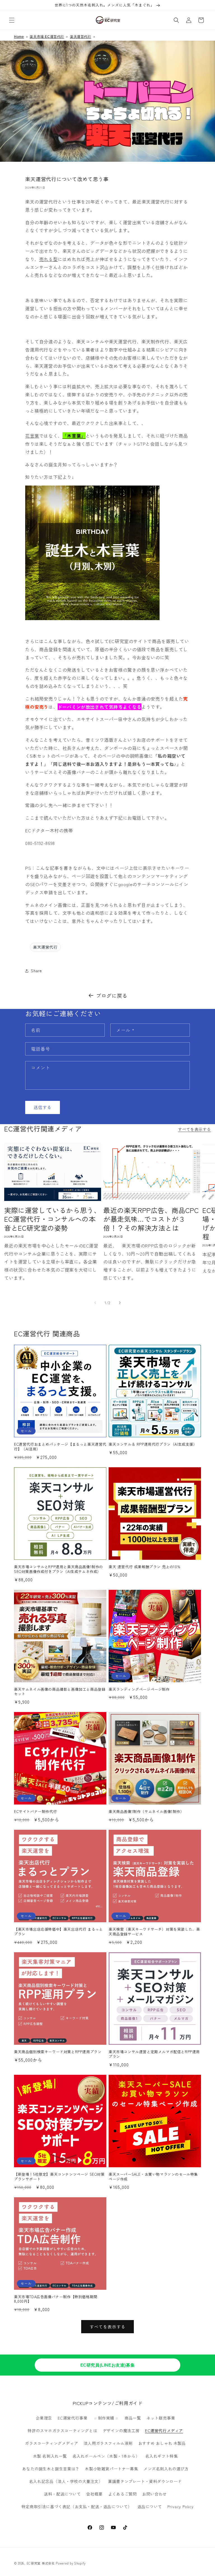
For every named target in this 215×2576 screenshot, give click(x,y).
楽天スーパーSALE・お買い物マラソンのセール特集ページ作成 (153, 2177)
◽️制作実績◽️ (106, 2418)
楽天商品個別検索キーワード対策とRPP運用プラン (58, 2052)
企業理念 (44, 2418)
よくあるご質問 (122, 2494)
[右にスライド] (120, 1303)
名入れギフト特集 (162, 2456)
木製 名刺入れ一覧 (50, 2456)
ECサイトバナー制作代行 (35, 1812)
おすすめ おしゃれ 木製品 (162, 2443)
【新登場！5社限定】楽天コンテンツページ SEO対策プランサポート (59, 2177)
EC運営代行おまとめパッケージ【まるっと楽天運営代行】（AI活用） (60, 1447)
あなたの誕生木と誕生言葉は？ (51, 2469)
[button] (12, 20)
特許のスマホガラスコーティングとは (62, 2431)
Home (19, 37)
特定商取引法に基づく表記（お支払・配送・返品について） (77, 2506)
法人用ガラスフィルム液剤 (108, 2443)
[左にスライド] (95, 1303)
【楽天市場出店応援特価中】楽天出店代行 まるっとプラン (58, 1932)
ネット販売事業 (161, 2418)
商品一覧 (133, 2418)
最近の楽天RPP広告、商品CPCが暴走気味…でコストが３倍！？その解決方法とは (151, 1219)
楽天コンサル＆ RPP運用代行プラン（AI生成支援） (153, 1444)
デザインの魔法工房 (121, 2431)
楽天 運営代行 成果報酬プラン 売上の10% (144, 1567)
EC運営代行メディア (164, 2431)
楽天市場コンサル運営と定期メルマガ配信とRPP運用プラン (154, 2054)
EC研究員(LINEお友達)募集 (108, 2365)
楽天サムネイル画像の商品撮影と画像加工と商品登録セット (60, 1692)
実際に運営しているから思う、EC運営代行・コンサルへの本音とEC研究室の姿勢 (52, 1219)
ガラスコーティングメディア (52, 2443)
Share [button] (36, 971)
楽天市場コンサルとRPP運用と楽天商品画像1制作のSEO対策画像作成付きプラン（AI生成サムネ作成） (59, 1569)
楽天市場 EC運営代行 (47, 37)
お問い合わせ (155, 2494)
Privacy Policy (180, 2506)
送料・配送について (62, 2494)
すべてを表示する (194, 1129)
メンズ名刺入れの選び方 (166, 2469)
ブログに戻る (112, 995)
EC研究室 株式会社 (41, 2563)
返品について (150, 2506)
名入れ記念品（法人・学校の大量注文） (66, 2481)
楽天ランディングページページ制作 (139, 1689)
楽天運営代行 (81, 37)
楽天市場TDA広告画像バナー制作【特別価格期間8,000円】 (56, 2299)
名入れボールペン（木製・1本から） (106, 2456)
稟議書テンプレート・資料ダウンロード (145, 2481)
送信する (43, 1107)
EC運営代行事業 (73, 2418)
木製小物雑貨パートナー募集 (111, 2469)
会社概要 (94, 2494)
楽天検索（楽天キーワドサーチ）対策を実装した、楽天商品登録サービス (154, 1932)
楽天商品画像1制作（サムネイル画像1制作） (146, 1812)
